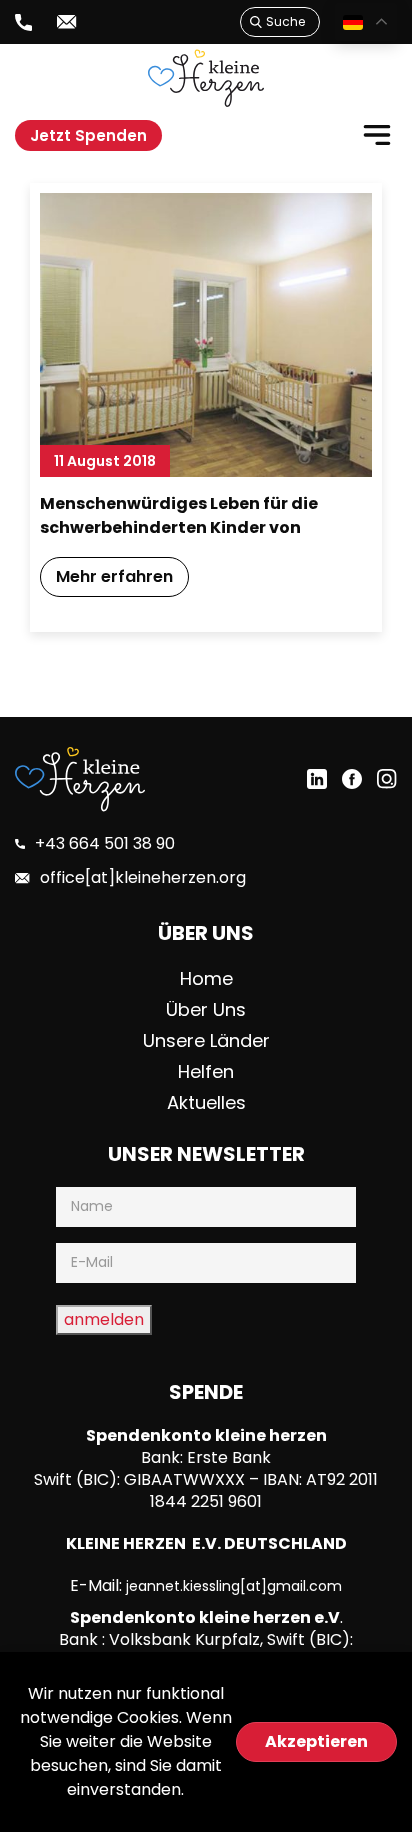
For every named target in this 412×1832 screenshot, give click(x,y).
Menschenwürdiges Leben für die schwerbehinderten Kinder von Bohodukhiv (179, 517)
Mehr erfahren (114, 576)
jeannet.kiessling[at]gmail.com (234, 1586)
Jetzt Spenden (88, 135)
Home (206, 978)
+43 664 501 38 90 (105, 843)
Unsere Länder (206, 1040)
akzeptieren (316, 1741)
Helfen (206, 1071)
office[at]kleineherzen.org (143, 877)
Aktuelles (206, 1102)
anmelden (104, 1319)
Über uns (206, 1009)
